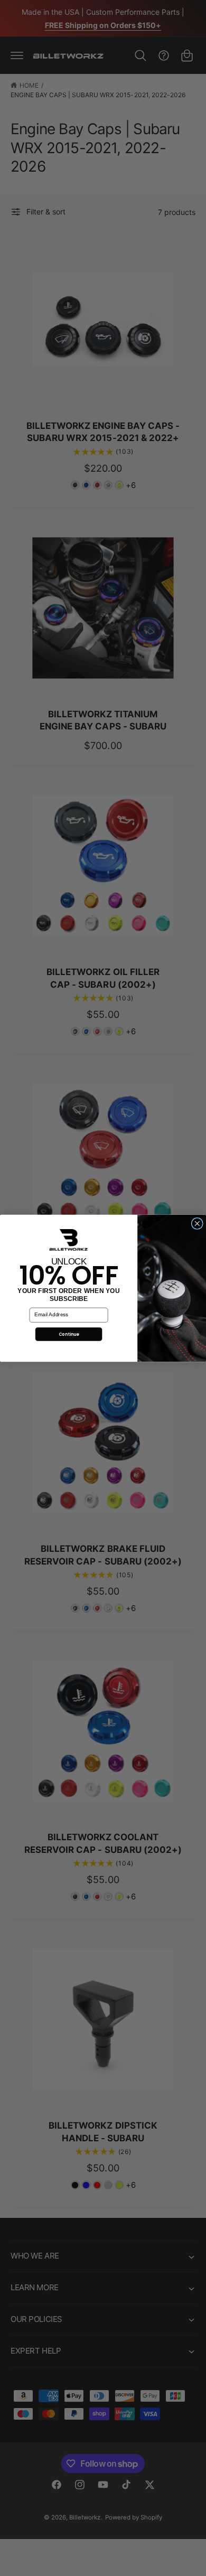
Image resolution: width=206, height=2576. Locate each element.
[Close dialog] (197, 1223)
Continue (69, 1334)
